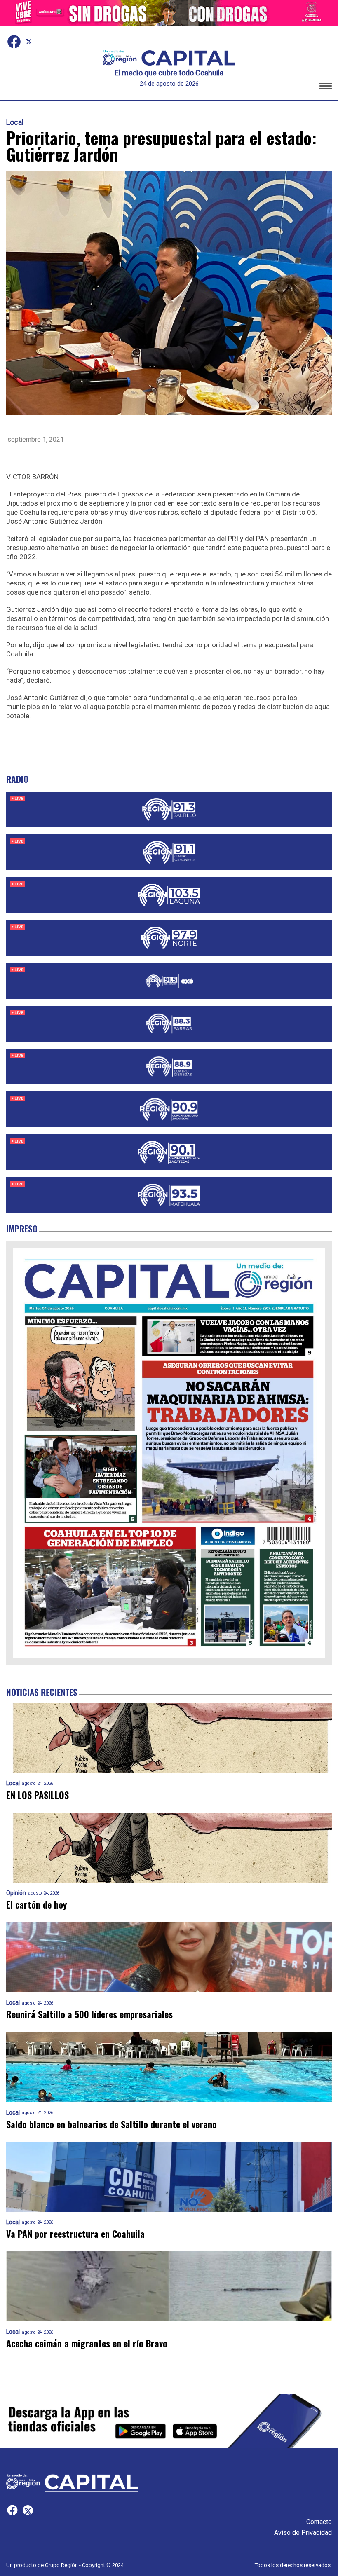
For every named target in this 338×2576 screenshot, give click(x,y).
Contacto (319, 2522)
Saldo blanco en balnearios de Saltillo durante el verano (111, 2124)
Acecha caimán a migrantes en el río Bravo (87, 2343)
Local (15, 122)
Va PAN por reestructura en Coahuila (75, 2234)
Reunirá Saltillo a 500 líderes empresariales (89, 2014)
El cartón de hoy (36, 1905)
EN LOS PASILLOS (38, 1795)
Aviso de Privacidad (303, 2533)
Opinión (16, 1893)
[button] (326, 87)
